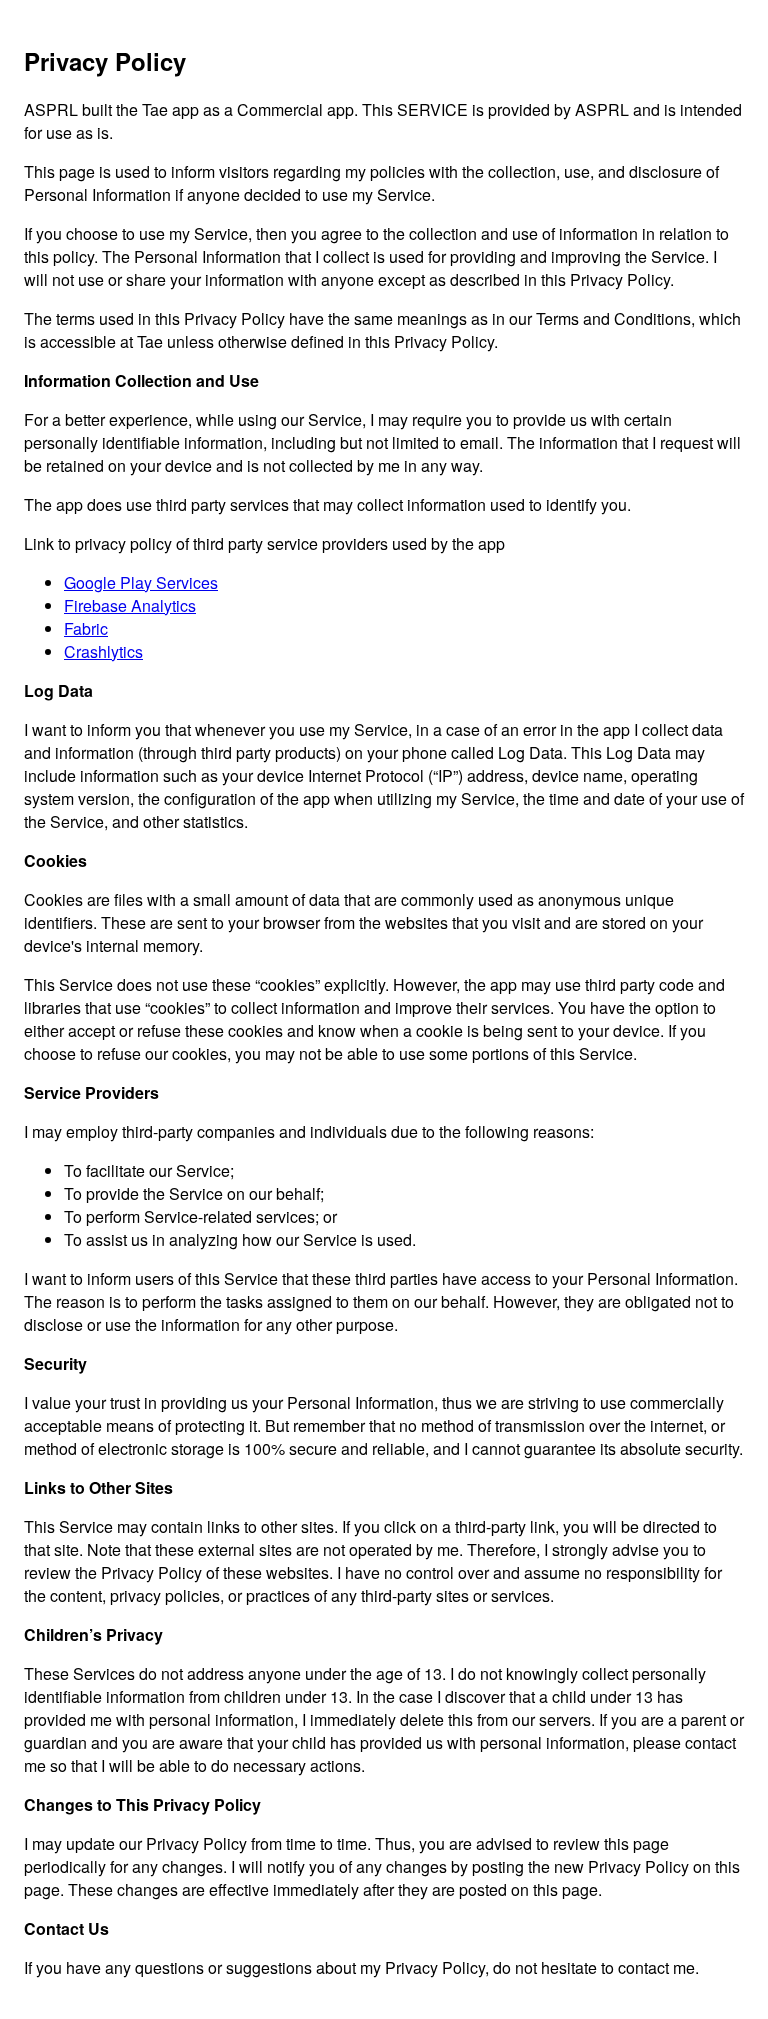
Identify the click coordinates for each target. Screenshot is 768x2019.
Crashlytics (103, 651)
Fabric (86, 628)
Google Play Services (141, 582)
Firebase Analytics (130, 605)
